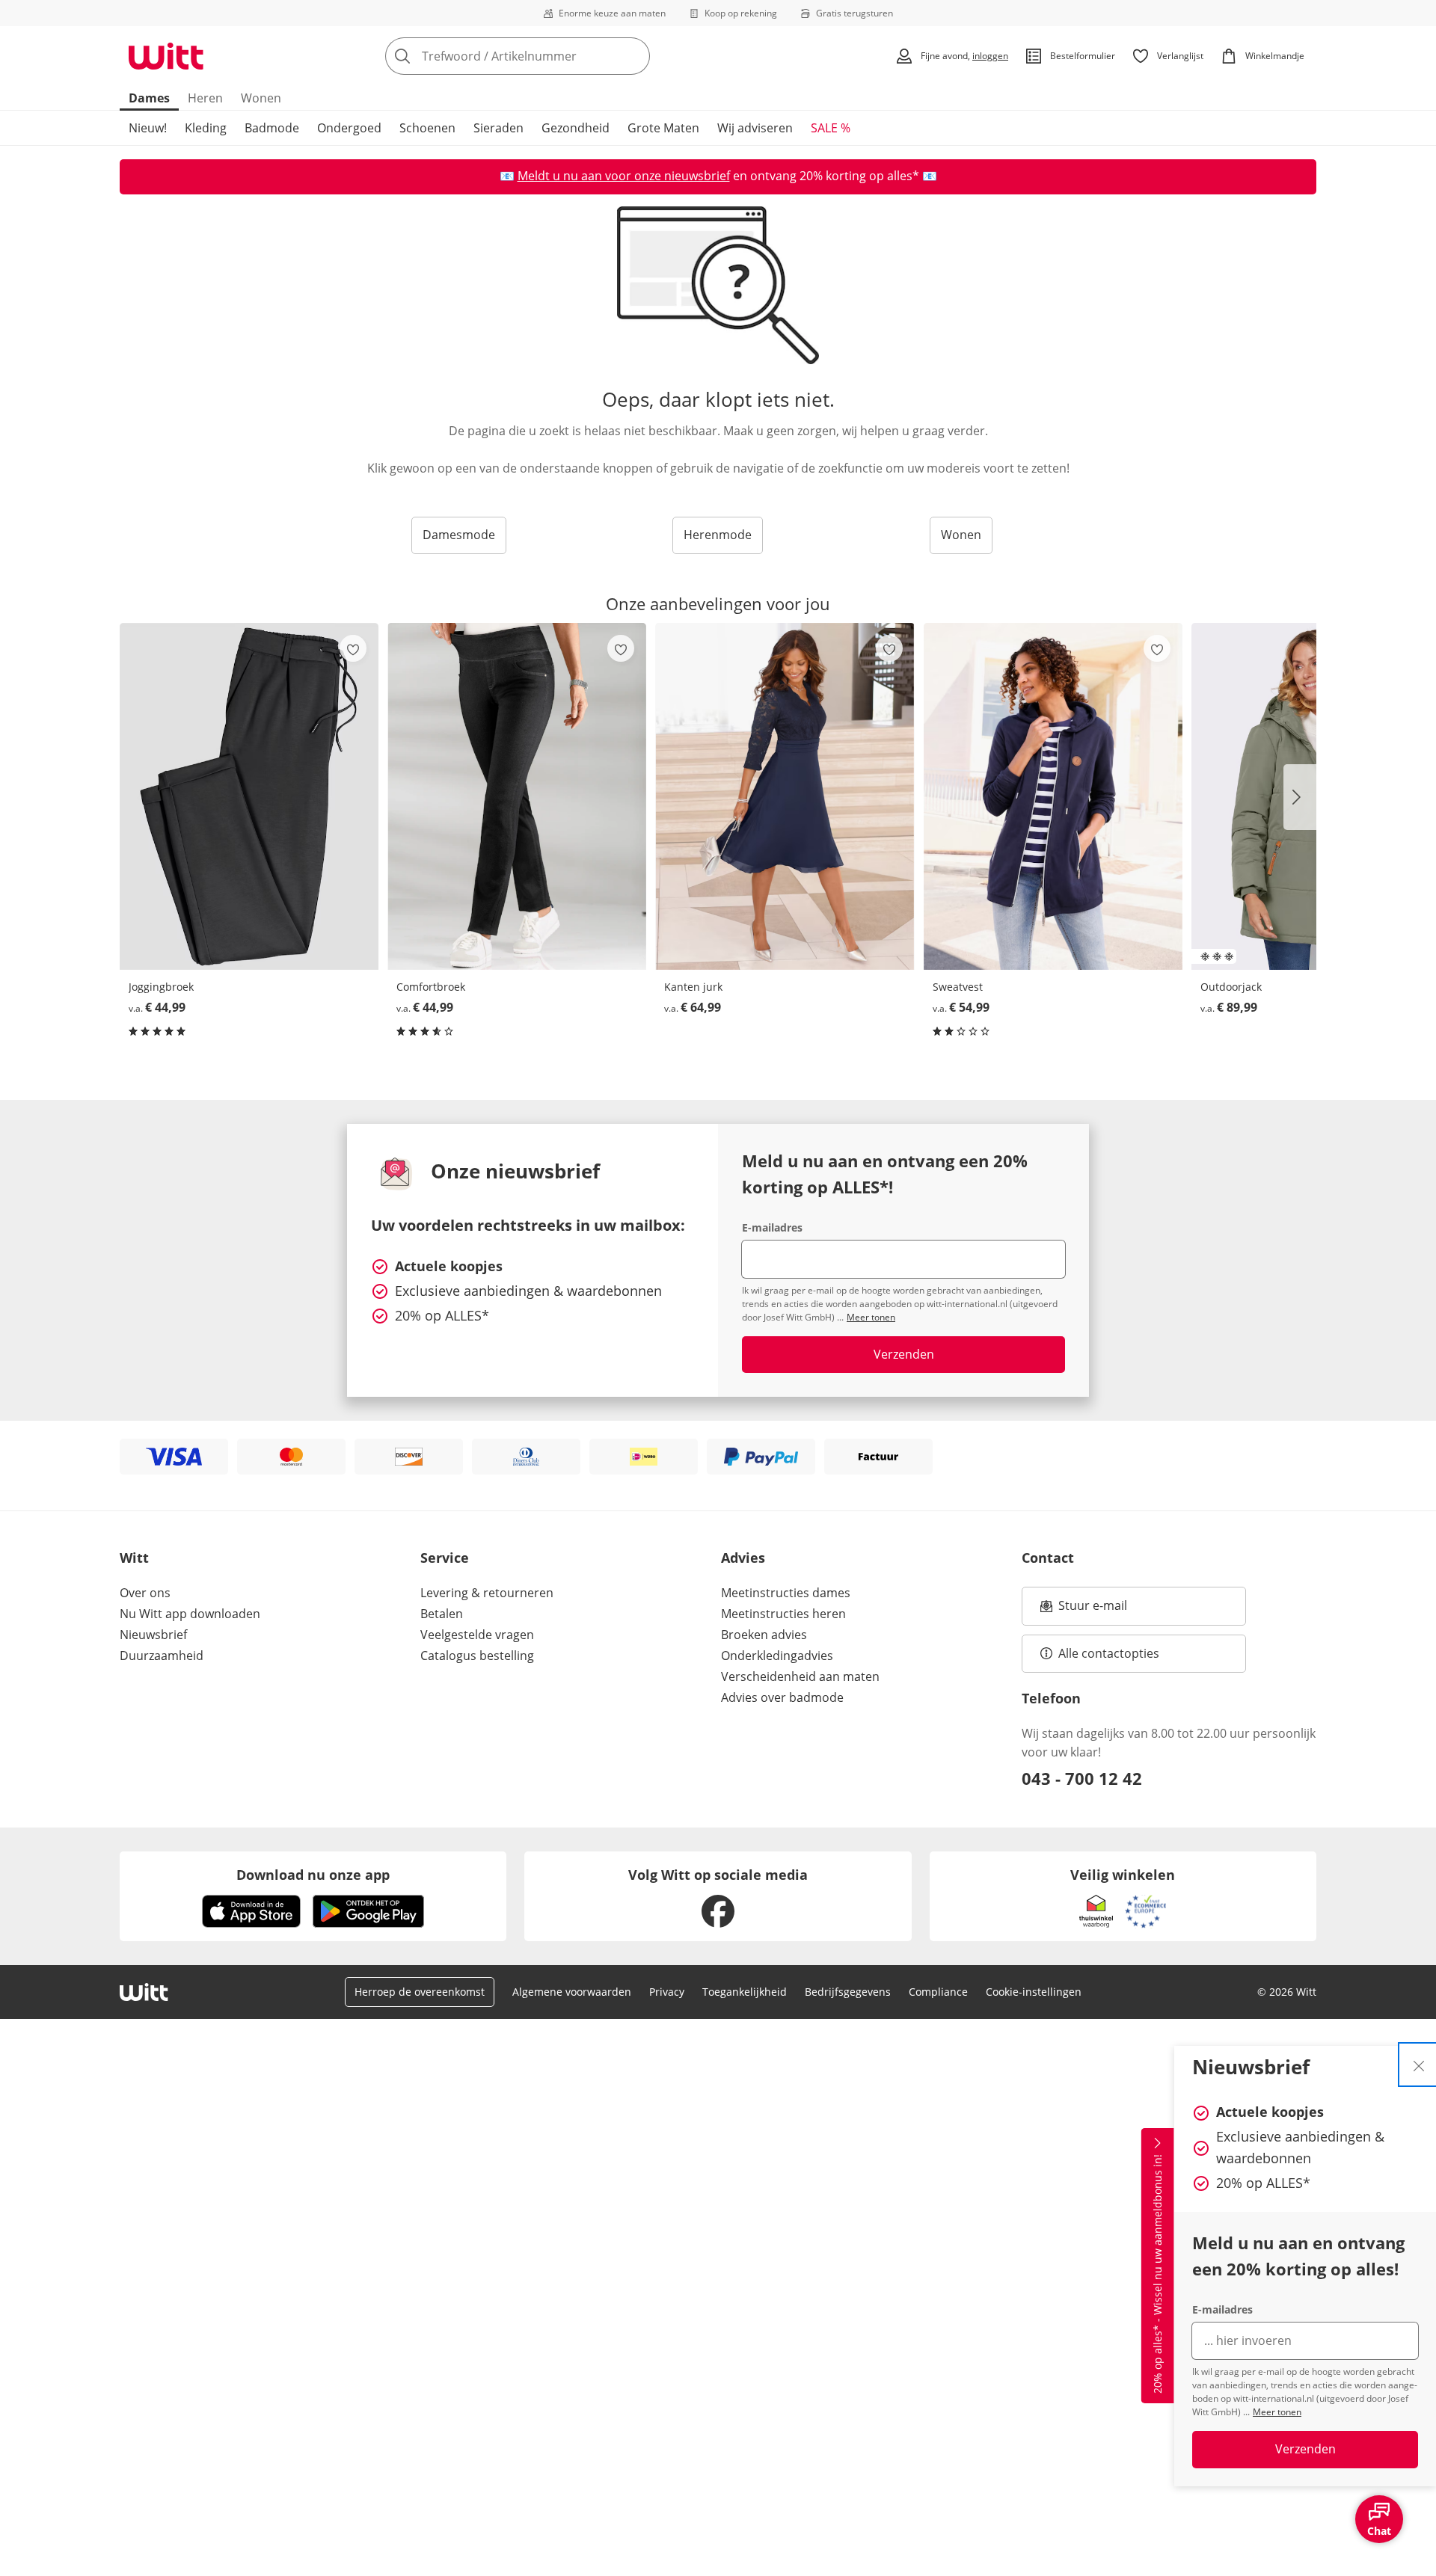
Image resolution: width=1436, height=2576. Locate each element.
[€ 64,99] (785, 796)
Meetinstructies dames (786, 1593)
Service (445, 1558)
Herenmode (718, 535)
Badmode (272, 128)
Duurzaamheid (162, 1656)
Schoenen (427, 128)
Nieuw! (148, 128)
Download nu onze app (313, 1875)
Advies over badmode (782, 1697)
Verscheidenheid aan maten (800, 1676)
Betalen (442, 1614)
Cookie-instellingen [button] (1034, 1992)
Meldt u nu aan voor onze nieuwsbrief (624, 176)
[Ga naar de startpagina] (166, 56)
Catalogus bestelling (477, 1656)
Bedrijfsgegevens (848, 1992)
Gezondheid (576, 128)
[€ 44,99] (249, 796)
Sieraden (498, 128)
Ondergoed (349, 128)
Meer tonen (1277, 2412)
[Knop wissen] (634, 56)
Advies (743, 1558)
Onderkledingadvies (777, 1656)
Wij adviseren (755, 128)
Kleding (206, 128)
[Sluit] (1419, 2065)
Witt (134, 1558)
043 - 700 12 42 (1082, 1778)
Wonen (261, 98)
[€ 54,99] (1053, 796)
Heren (205, 98)
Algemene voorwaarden (572, 1992)
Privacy (667, 1992)
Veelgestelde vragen (477, 1635)
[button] (1300, 797)
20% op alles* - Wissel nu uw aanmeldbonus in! (1157, 2275)
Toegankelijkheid (745, 1992)
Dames (149, 98)
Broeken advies (764, 1635)
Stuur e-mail (1092, 1610)
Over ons (145, 1593)
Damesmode (459, 535)
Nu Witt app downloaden (190, 1614)
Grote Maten (663, 128)
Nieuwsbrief (153, 1635)
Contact (1048, 1558)
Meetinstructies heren (783, 1614)
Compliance (938, 1992)
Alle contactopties (1109, 1653)
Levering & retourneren (487, 1593)
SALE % (831, 128)
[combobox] (550, 56)
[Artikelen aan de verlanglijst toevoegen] (353, 648)
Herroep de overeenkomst (420, 1992)
